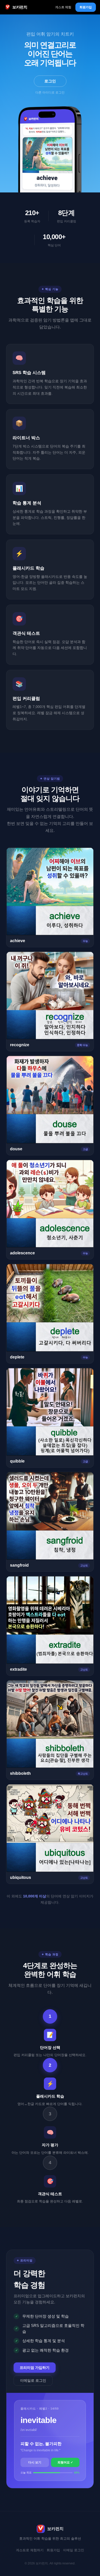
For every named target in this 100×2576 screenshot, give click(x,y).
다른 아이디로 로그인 (50, 92)
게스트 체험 (63, 7)
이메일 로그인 (74, 2550)
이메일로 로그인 (33, 2380)
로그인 (50, 81)
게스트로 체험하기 (30, 2550)
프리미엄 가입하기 (35, 2368)
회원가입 (86, 7)
